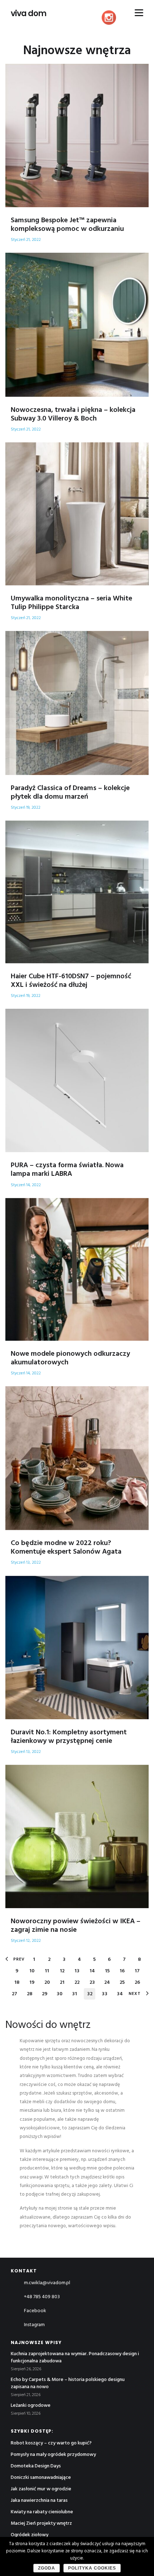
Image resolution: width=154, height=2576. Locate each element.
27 (15, 1994)
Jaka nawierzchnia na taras (39, 2501)
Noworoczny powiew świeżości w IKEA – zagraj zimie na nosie (76, 1926)
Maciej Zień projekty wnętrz (41, 2523)
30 (59, 1994)
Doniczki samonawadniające (41, 2478)
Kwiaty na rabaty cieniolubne (42, 2512)
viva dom (28, 14)
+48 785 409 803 (42, 2297)
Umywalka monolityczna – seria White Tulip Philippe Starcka (71, 603)
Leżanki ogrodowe (31, 2406)
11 (47, 1971)
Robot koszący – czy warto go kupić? (51, 2443)
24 (107, 1983)
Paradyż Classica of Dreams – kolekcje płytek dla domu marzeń (70, 793)
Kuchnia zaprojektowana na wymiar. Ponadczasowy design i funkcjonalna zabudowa (75, 2358)
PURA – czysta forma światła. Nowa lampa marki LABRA (67, 1170)
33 (105, 1994)
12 (62, 1971)
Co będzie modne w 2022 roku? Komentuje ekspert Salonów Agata (66, 1548)
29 (45, 1994)
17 (137, 1971)
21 (62, 1983)
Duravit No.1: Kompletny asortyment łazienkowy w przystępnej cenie (69, 1737)
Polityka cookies (92, 2568)
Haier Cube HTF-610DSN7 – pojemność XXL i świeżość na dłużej (71, 981)
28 (30, 1994)
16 (122, 1971)
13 (77, 1971)
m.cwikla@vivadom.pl (47, 2283)
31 (74, 1994)
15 (107, 1971)
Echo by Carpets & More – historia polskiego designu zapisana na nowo (68, 2383)
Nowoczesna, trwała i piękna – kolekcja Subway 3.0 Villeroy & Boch (73, 414)
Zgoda (47, 2568)
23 (92, 1983)
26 (137, 1983)
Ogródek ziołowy (30, 2535)
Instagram (34, 2325)
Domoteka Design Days (36, 2466)
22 (77, 1983)
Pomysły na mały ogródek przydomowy (53, 2455)
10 (32, 1971)
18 (17, 1983)
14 (92, 1971)
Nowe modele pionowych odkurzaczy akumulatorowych (70, 1358)
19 (32, 1983)
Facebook (35, 2311)
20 (47, 1983)
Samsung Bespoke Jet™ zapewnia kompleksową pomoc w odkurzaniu (67, 225)
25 (122, 1983)
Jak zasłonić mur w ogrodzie (41, 2489)
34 (120, 1994)
